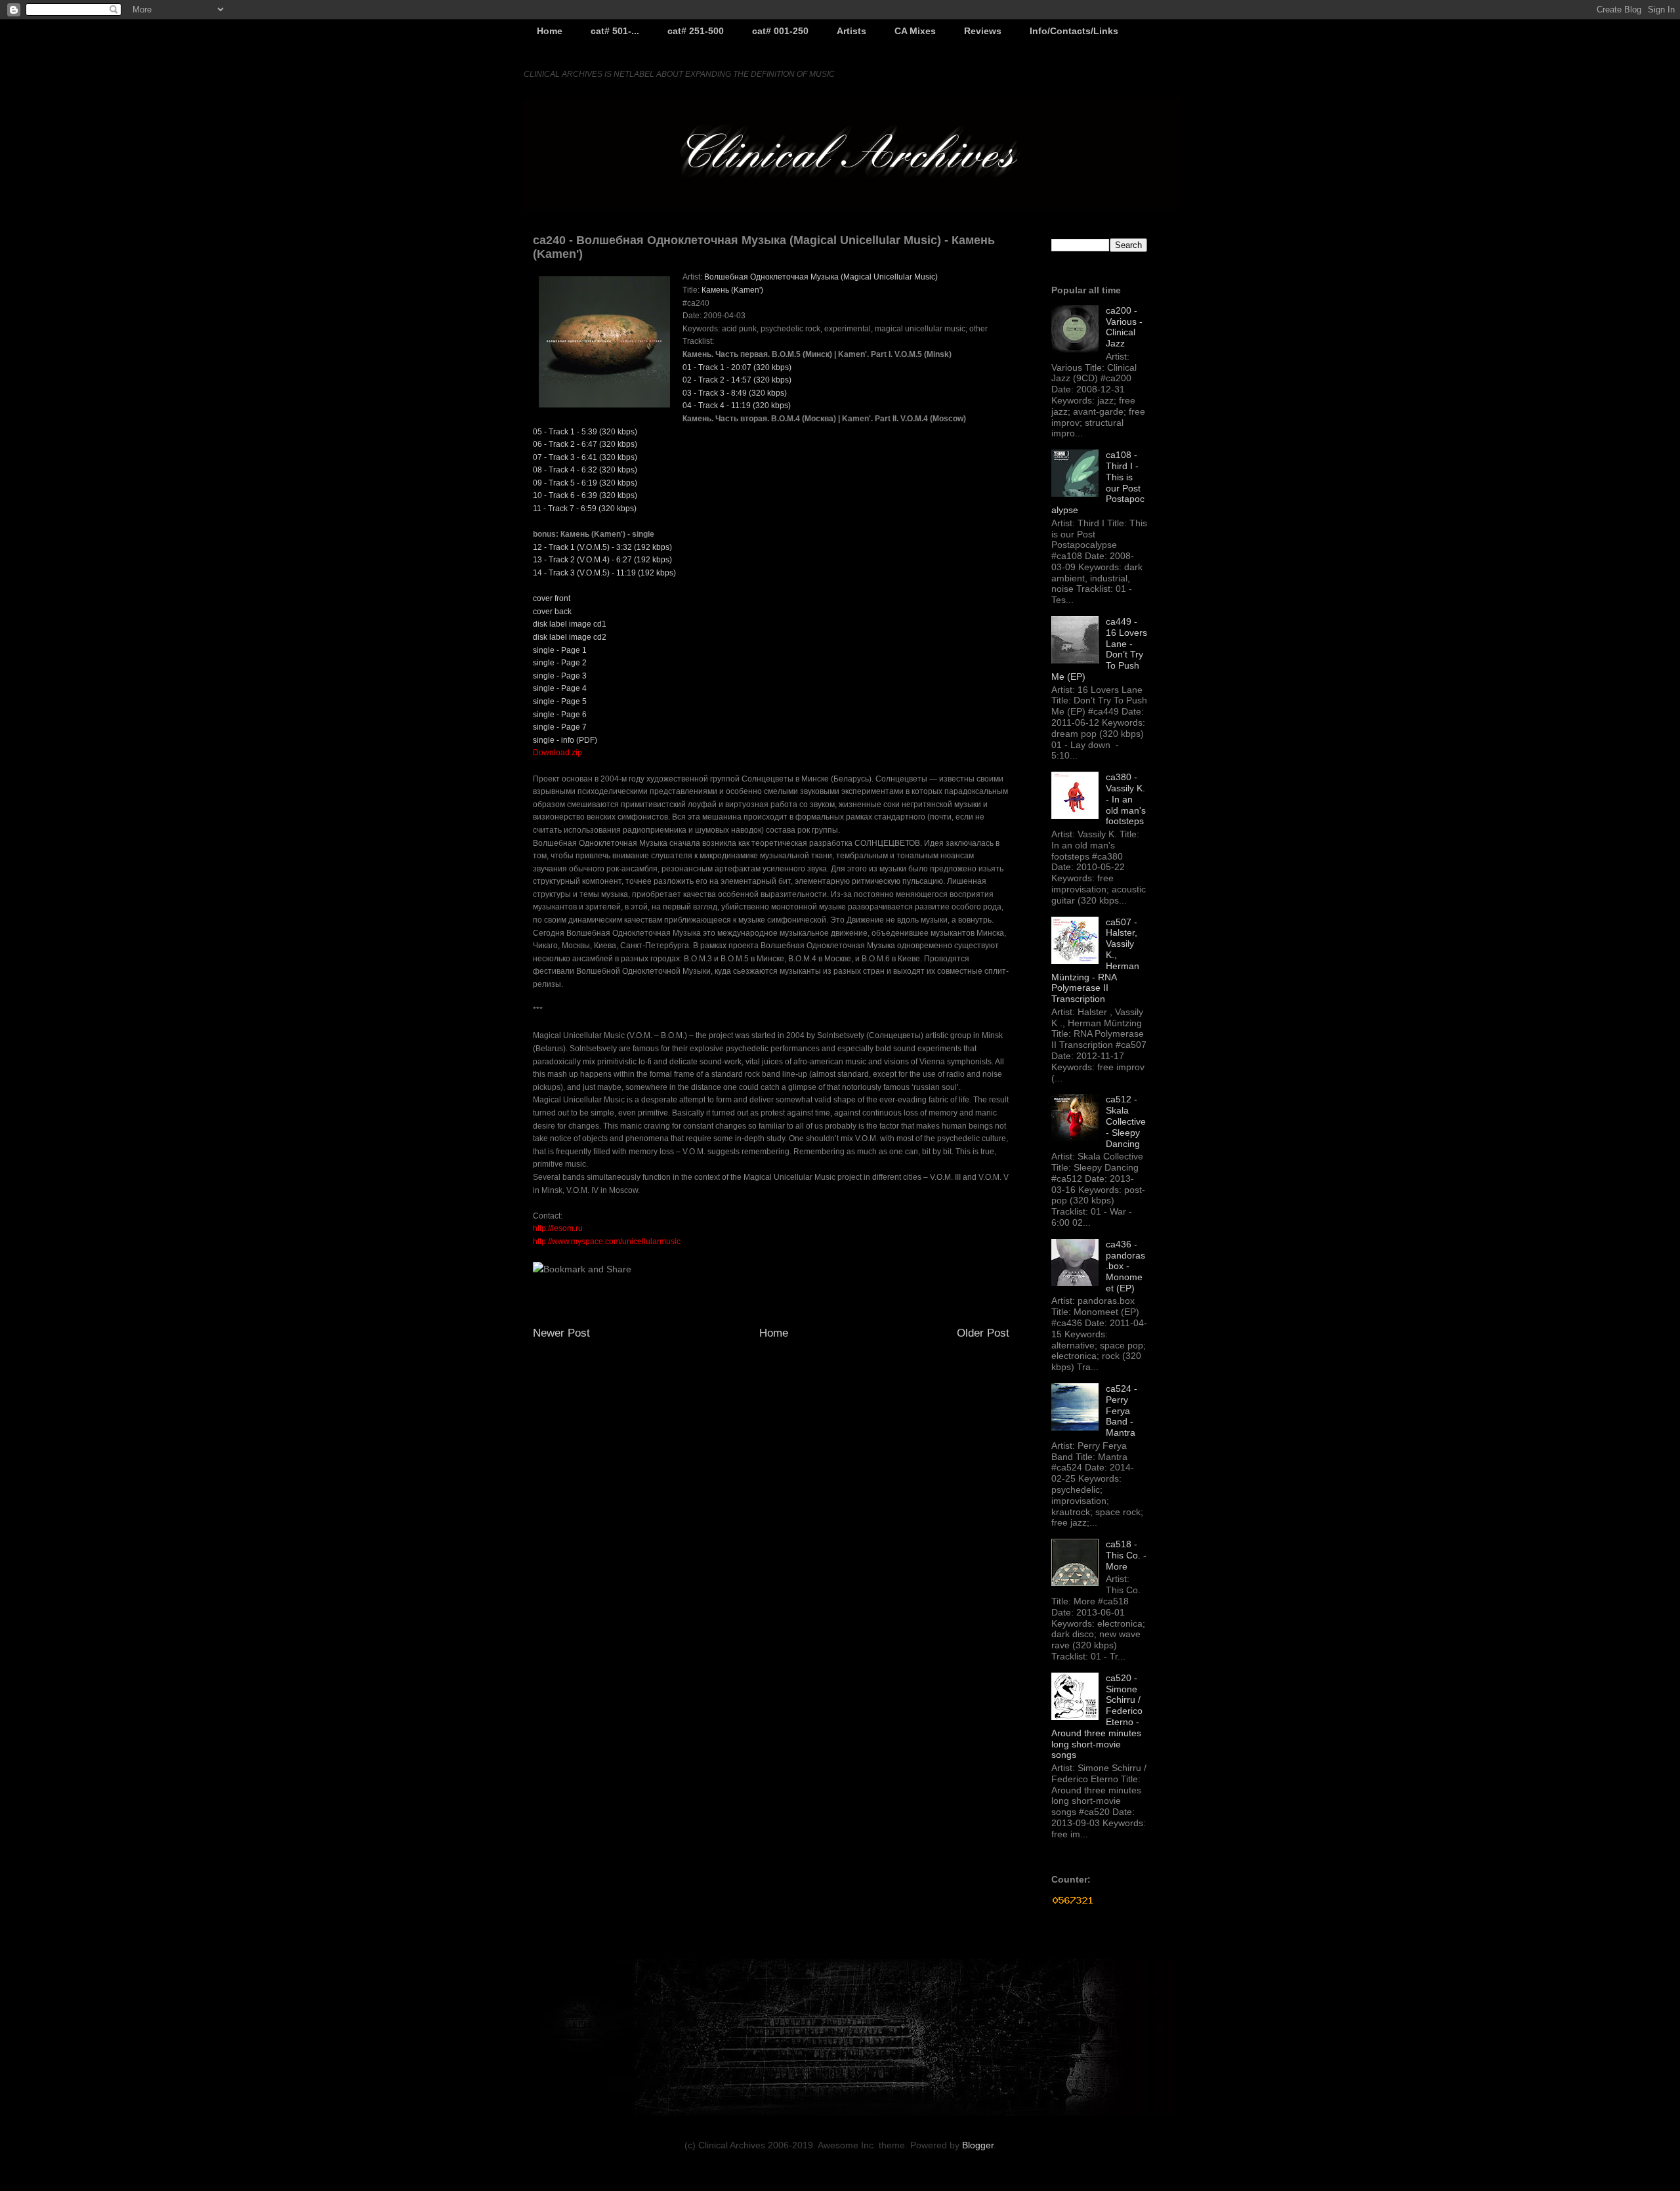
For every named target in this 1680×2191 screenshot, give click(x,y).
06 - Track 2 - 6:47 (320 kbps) (585, 444)
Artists (851, 31)
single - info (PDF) (565, 740)
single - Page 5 (560, 701)
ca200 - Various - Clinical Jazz (1124, 327)
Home (550, 31)
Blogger (978, 2145)
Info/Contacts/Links (1074, 31)
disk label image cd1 (570, 624)
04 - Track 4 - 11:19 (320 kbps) (737, 406)
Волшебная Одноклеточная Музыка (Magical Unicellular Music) (821, 277)
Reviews (983, 31)
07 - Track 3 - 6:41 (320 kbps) (585, 457)
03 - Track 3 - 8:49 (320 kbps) (735, 393)
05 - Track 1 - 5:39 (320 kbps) (585, 432)
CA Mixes (915, 31)
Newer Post (561, 1333)
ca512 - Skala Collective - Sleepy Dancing (1126, 1121)
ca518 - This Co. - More (1126, 1555)
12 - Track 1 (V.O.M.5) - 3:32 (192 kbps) (602, 547)
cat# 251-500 (696, 31)
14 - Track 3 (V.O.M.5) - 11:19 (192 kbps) (604, 573)
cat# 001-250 (780, 31)
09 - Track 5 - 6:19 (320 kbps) (585, 483)
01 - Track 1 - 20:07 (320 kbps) (737, 367)
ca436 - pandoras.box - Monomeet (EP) (1125, 1266)
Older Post (983, 1333)
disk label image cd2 (570, 637)
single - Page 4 (560, 688)
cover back (552, 612)
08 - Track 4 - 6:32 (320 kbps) (585, 470)
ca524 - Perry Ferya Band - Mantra (1122, 1410)
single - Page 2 (560, 663)
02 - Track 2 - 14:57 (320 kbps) (737, 380)
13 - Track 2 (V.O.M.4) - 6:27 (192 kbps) (602, 560)
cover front (552, 598)
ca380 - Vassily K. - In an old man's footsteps (1126, 799)
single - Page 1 (560, 650)
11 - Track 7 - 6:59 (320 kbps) (585, 509)
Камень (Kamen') (732, 290)
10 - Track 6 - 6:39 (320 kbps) (585, 495)
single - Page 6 (560, 715)
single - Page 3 (560, 676)
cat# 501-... (615, 31)
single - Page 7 (560, 727)
